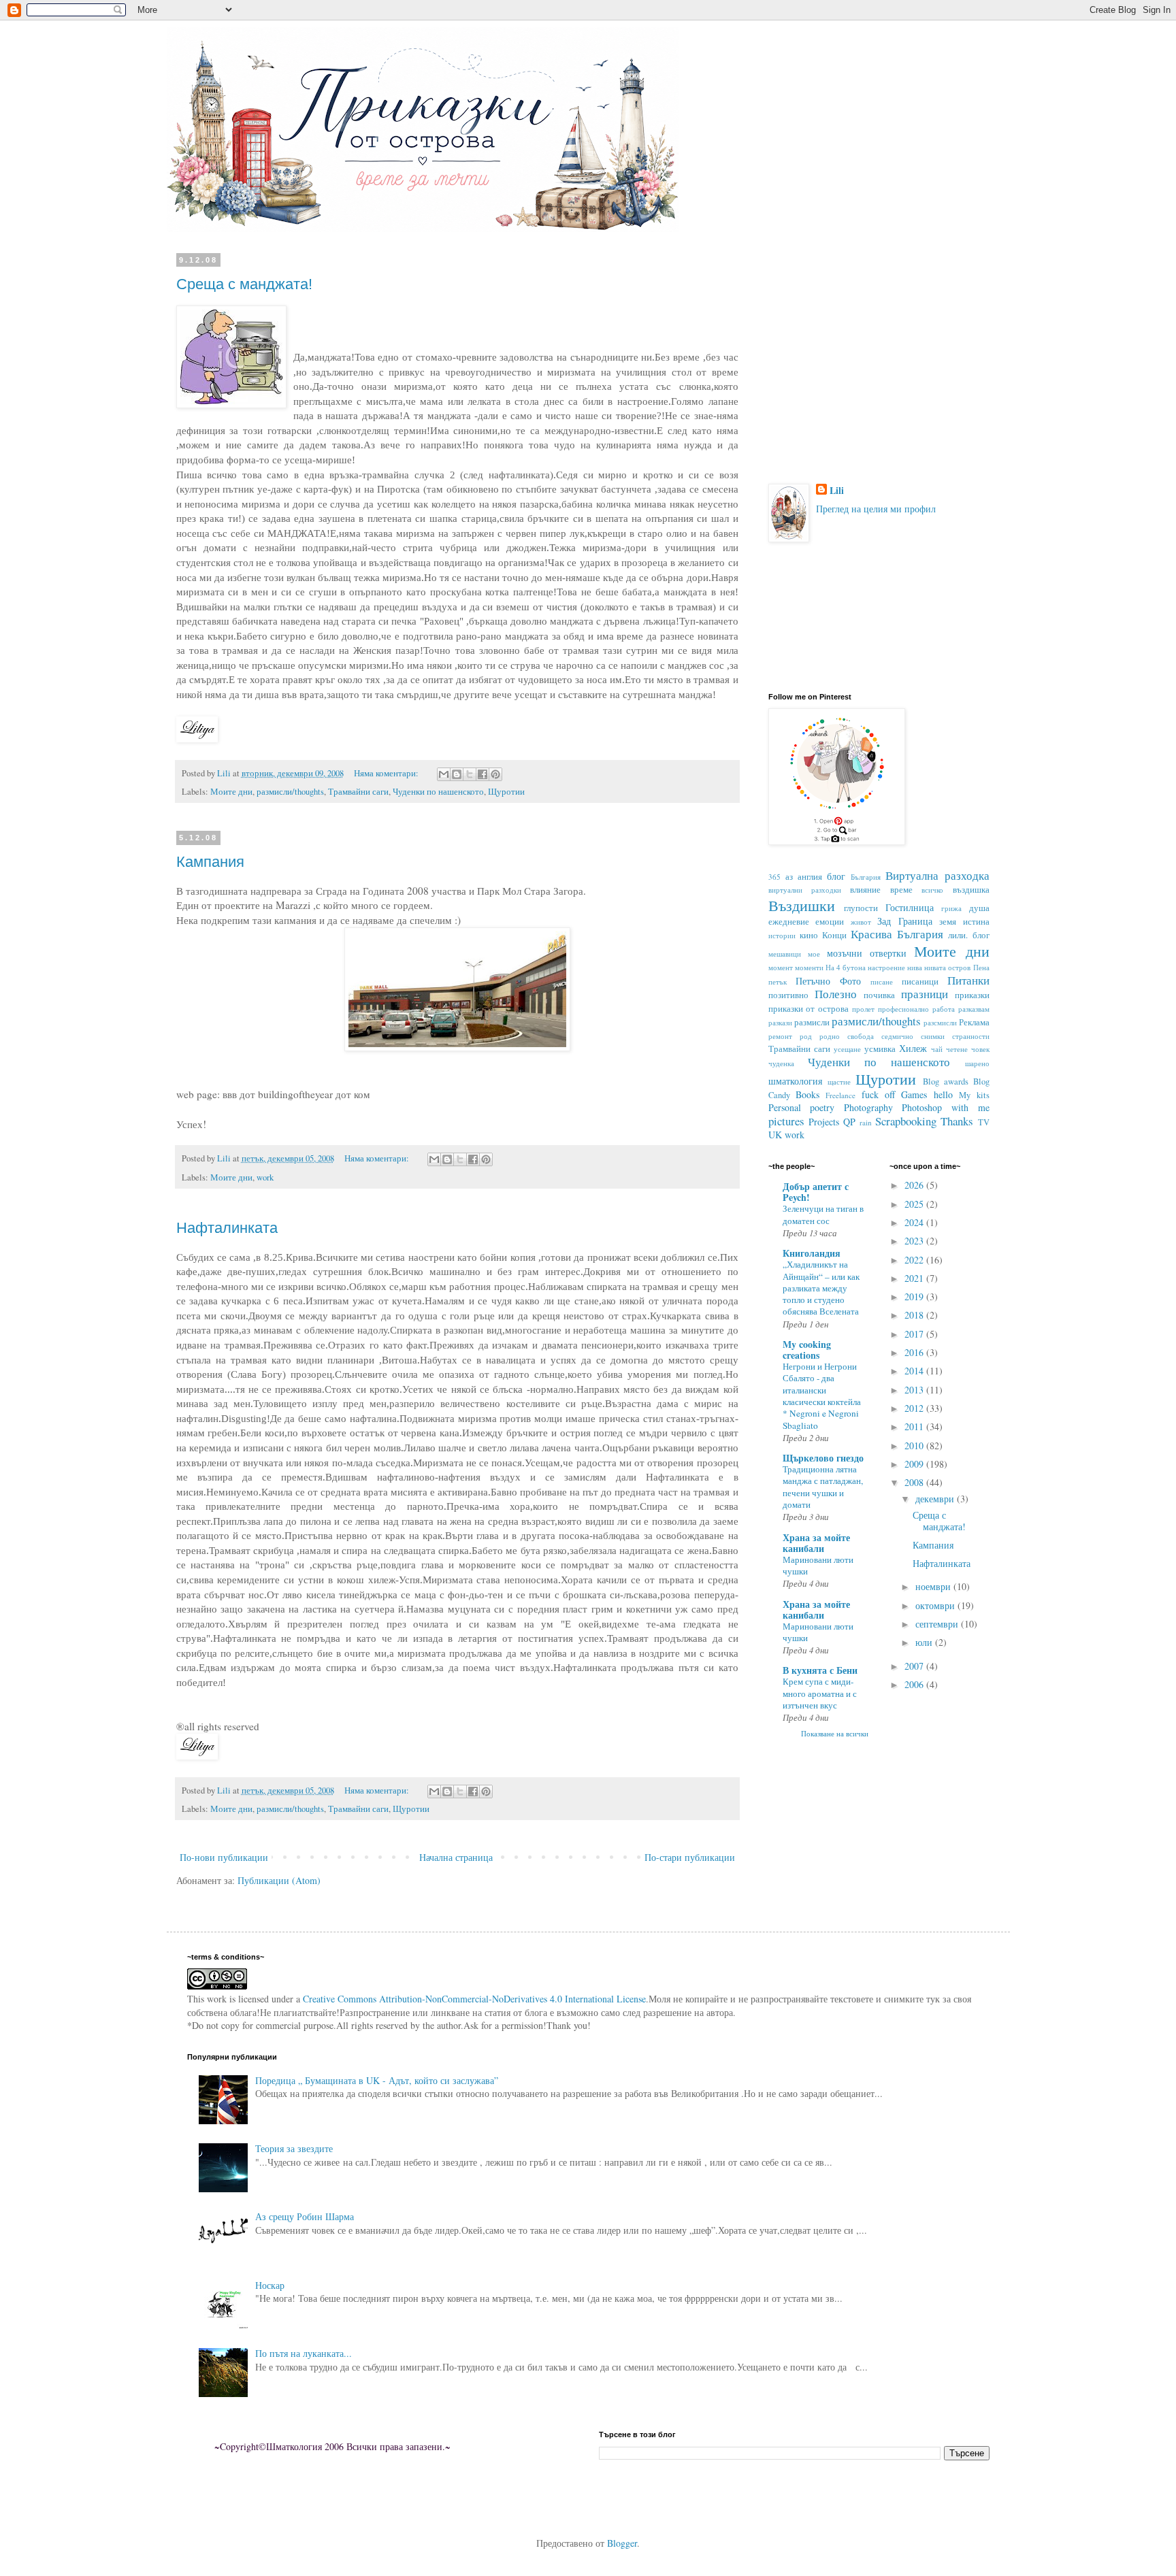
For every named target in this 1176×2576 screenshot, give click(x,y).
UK (775, 1135)
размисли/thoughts (290, 792)
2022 (915, 1260)
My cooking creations (807, 1350)
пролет (863, 1009)
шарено (977, 1063)
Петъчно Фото (828, 981)
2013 (915, 1390)
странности (971, 1036)
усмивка (880, 1049)
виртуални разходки (805, 890)
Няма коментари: (387, 773)
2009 (915, 1464)
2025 (915, 1204)
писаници (920, 981)
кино (809, 935)
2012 (915, 1408)
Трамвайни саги (358, 792)
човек (980, 1049)
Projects (824, 1122)
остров (959, 967)
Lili (837, 491)
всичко (932, 890)
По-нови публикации (224, 1857)
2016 (915, 1352)
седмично (897, 1036)
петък (778, 981)
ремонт (780, 1036)
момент (781, 967)
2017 (915, 1334)
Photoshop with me (945, 1107)
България (866, 877)
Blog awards (946, 1081)
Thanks (957, 1121)
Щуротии (506, 792)
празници (925, 994)
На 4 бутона (846, 967)
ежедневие (789, 922)
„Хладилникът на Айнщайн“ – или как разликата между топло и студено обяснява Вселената (821, 1288)
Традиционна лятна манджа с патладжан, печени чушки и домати (823, 1487)
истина (976, 922)
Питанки (968, 980)
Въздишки (802, 905)
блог (836, 876)
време (901, 890)
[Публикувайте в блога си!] (457, 774)
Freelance (840, 1095)
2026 (915, 1185)
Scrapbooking (906, 1121)
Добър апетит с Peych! (816, 1192)
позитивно (788, 995)
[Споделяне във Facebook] (483, 774)
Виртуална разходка (937, 875)
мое (814, 954)
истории (782, 935)
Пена (981, 967)
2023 (915, 1241)
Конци (834, 935)
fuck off (878, 1094)
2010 (915, 1446)
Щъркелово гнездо (823, 1458)
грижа (951, 908)
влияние (865, 890)
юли (925, 1642)
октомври (936, 1605)
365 (774, 877)
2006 (915, 1684)
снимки (933, 1036)
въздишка (971, 890)
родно (830, 1036)
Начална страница (456, 1857)
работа (944, 1009)
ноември (934, 1586)
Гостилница (910, 907)
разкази (780, 1022)
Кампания (210, 862)
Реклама (974, 1022)
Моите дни (231, 792)
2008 (915, 1482)
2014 (915, 1371)
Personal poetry (802, 1107)
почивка (879, 995)
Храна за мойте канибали (816, 1543)
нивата (935, 967)
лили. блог (968, 935)
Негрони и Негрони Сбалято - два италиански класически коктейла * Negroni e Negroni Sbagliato (822, 1396)
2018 (915, 1315)
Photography (868, 1107)
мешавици (785, 954)
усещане (847, 1049)
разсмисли (940, 1022)
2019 (915, 1297)
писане (882, 981)
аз (789, 877)
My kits (974, 1095)
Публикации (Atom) (279, 1880)
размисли (812, 1022)
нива (915, 967)
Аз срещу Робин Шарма (305, 2216)
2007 (915, 1666)
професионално (903, 1009)
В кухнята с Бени (820, 1670)
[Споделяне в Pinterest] (495, 774)
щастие (839, 1081)
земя (948, 922)
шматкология (795, 1081)
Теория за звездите (294, 2148)
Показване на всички (835, 1734)
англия (810, 877)
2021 (915, 1278)
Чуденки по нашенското (438, 792)
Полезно (836, 994)
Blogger (622, 2543)
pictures (786, 1121)
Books (807, 1094)
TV (984, 1122)
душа (979, 908)
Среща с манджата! (244, 284)
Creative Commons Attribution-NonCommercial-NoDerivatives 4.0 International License (474, 1999)
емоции (830, 922)
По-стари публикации (690, 1857)
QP (849, 1122)
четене (957, 1049)
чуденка (781, 1063)
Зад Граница (905, 921)
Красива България (897, 934)
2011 (915, 1426)
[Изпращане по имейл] (444, 774)
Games (914, 1094)
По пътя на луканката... (304, 2353)
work (265, 1177)
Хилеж (913, 1048)
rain (866, 1122)
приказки (972, 995)
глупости (861, 908)
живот (861, 922)
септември (938, 1624)
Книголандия (812, 1253)
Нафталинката (227, 1228)
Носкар (270, 2285)
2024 (915, 1222)
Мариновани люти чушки (818, 1565)
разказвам (974, 1009)
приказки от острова (809, 1009)
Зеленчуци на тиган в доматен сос (823, 1214)
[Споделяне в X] (470, 774)
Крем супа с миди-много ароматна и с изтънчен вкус (820, 1693)
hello (943, 1094)
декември (936, 1499)
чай (937, 1049)
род (806, 1036)
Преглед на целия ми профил (876, 509)
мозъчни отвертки (867, 953)
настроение (886, 967)
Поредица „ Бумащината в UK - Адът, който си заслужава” (377, 2080)
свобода (861, 1036)
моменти (809, 967)
